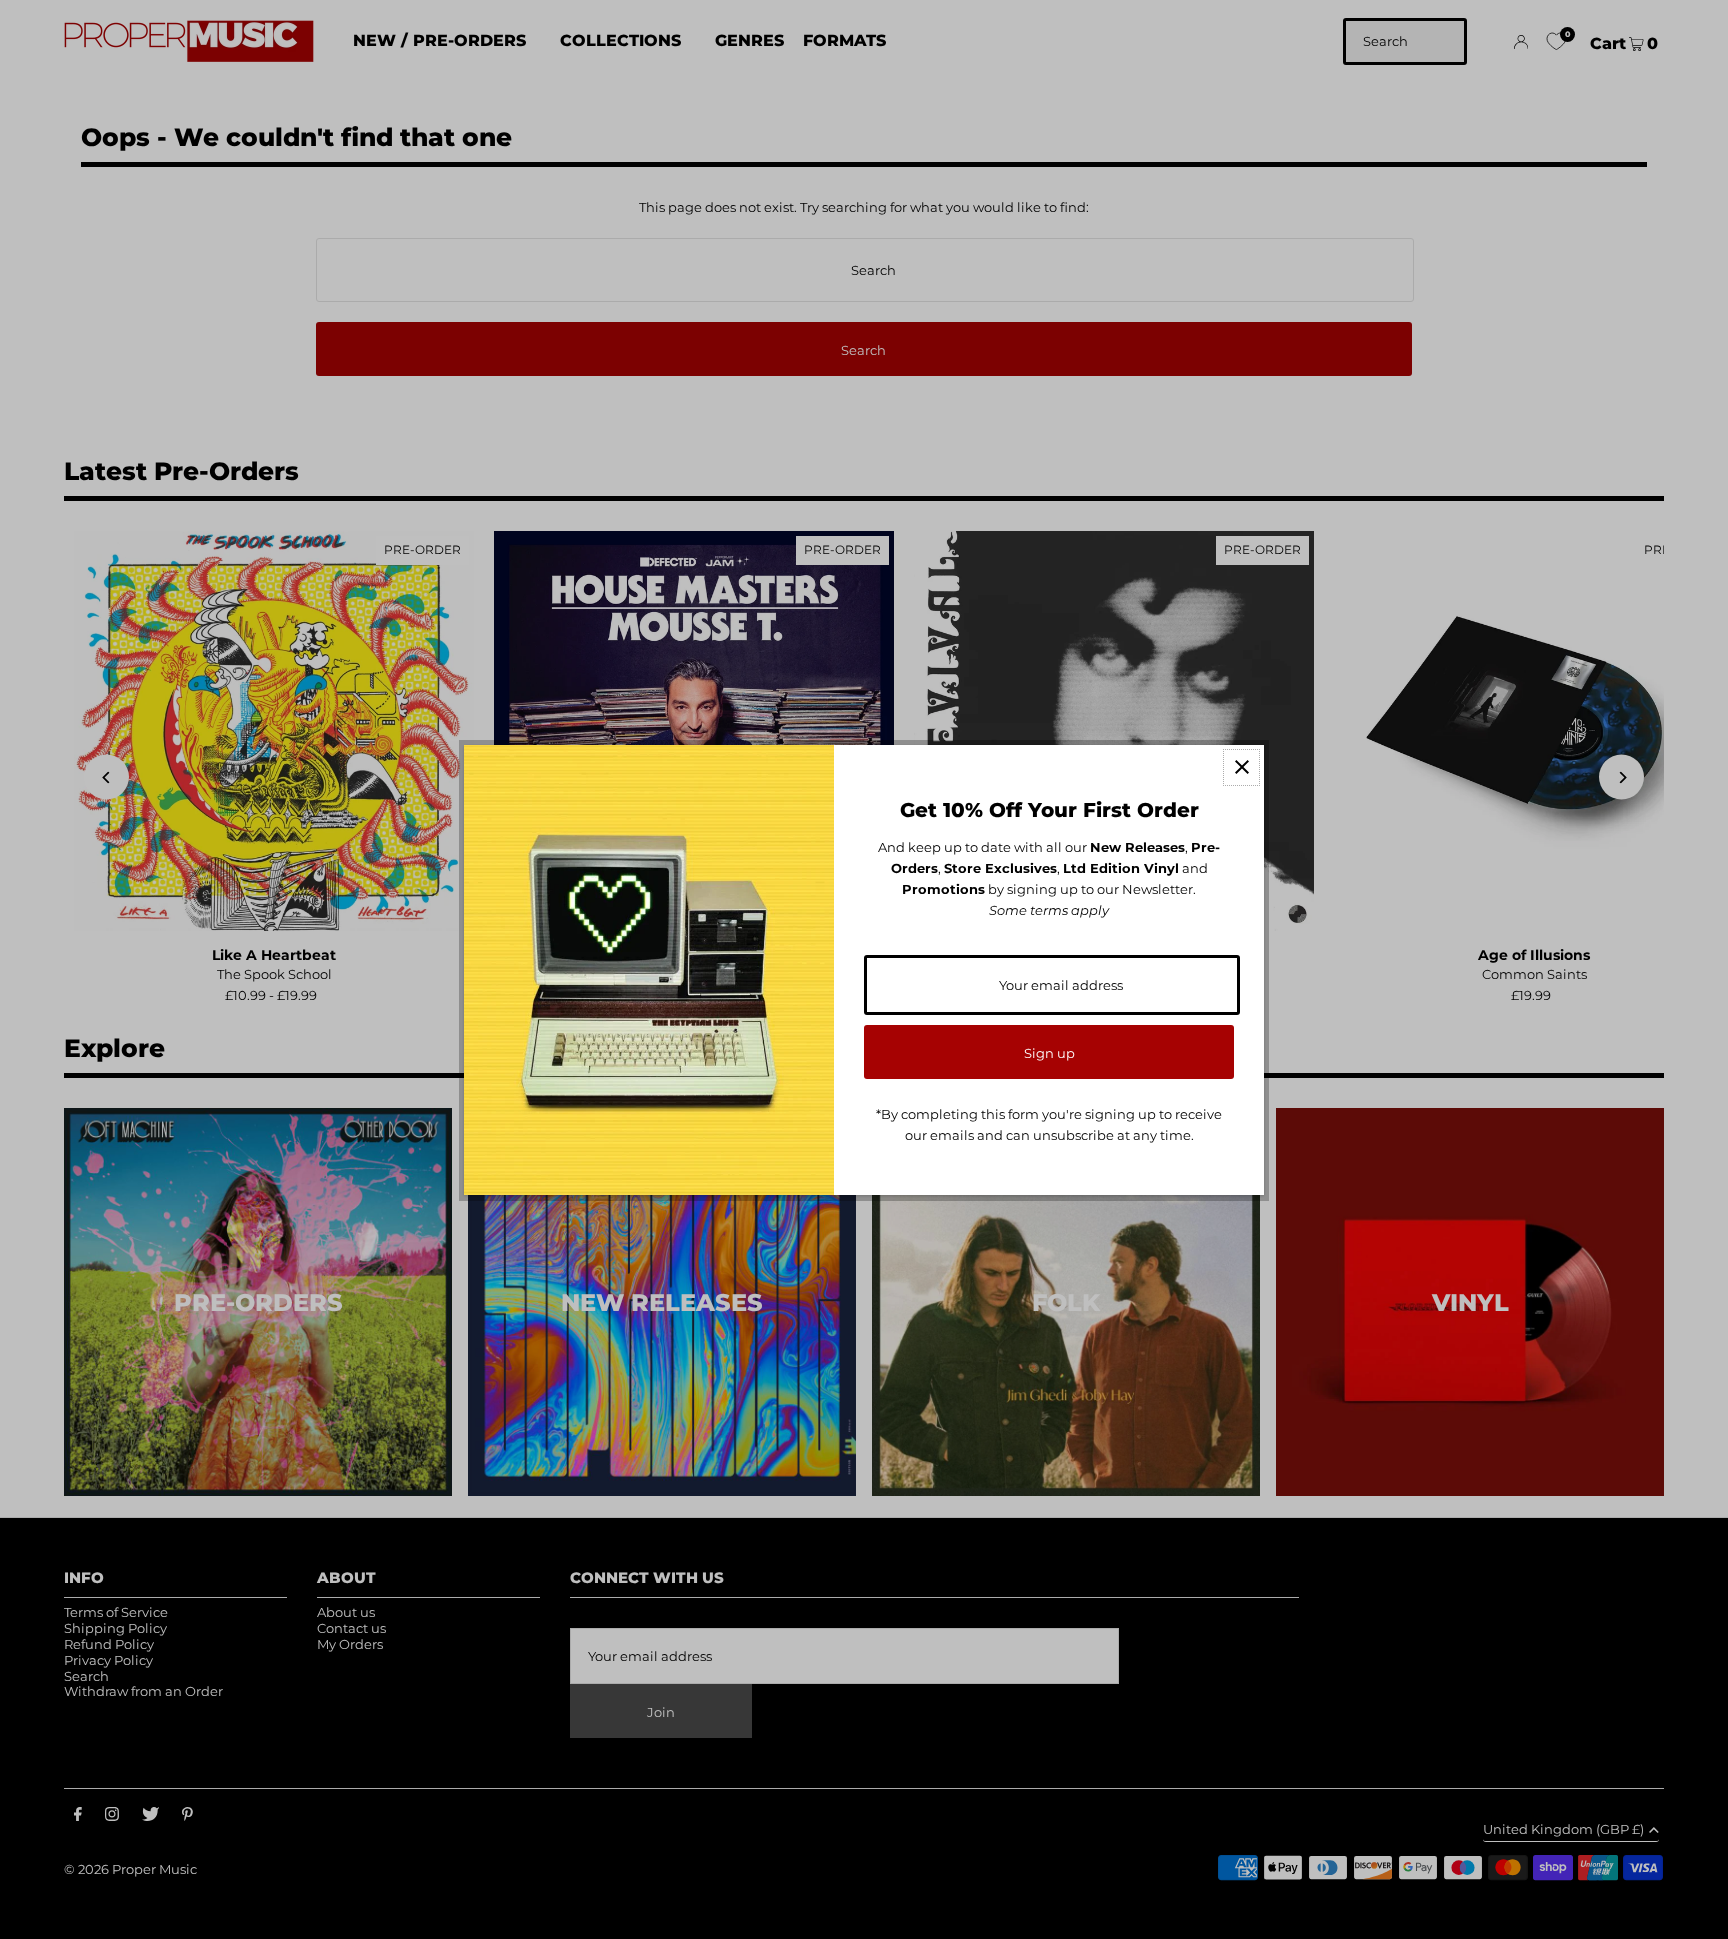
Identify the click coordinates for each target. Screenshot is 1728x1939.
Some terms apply (1049, 910)
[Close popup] (1241, 767)
